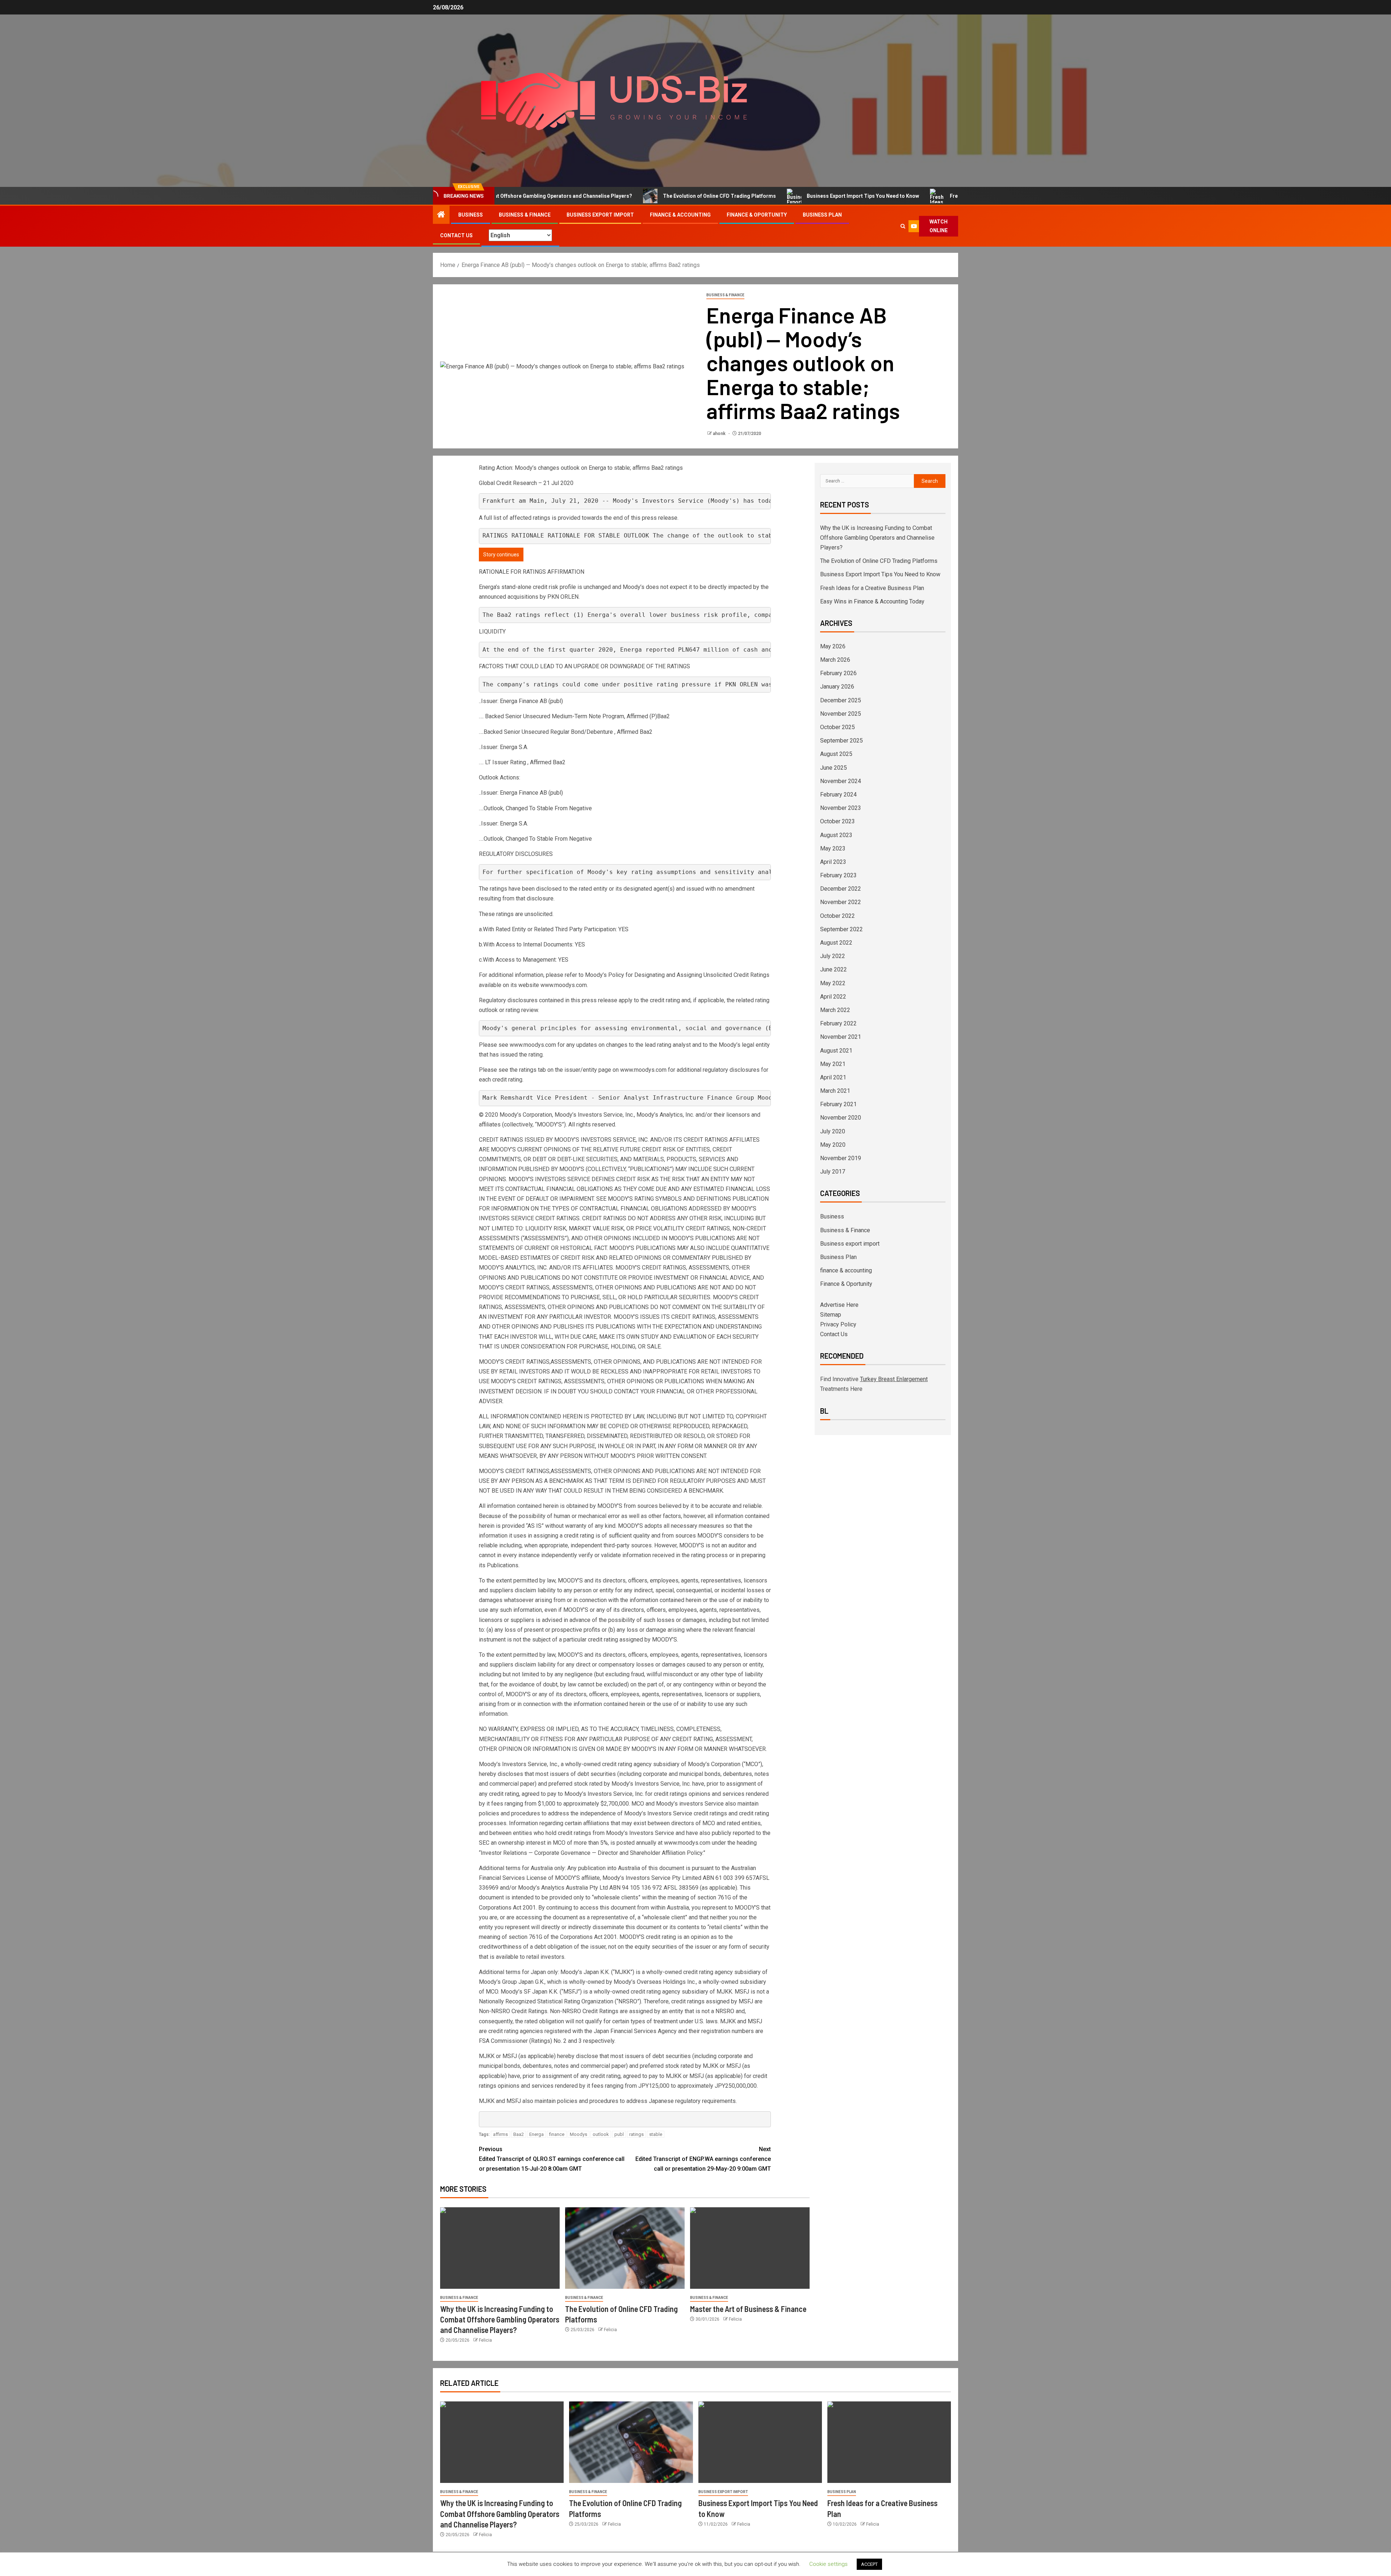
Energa (536, 2134)
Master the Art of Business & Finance (748, 2309)
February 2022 (838, 1023)
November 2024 (841, 781)
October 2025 (837, 727)
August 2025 (836, 754)
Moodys (578, 2134)
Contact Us (456, 235)
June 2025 (834, 768)
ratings (636, 2134)
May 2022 (833, 983)
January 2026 (837, 687)
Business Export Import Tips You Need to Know (750, 196)
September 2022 (841, 929)
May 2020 (833, 1145)
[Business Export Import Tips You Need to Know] (760, 2442)
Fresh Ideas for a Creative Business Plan (885, 196)
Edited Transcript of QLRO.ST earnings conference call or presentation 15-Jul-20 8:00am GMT (552, 2159)
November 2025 (841, 714)
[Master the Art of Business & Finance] (750, 2248)
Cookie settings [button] (828, 2564)
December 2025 (841, 700)
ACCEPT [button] (869, 2564)
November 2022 (841, 902)
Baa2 (519, 2134)
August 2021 (836, 1051)
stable (656, 2134)
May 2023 (833, 848)
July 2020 (833, 1131)
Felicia (485, 2340)
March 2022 (835, 1010)
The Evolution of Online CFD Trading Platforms (606, 196)
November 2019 (841, 1158)
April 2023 (833, 862)
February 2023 (838, 875)
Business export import (600, 215)
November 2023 (841, 808)
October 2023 (837, 821)
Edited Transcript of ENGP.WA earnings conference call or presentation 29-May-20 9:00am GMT (703, 2159)
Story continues (501, 555)
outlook (601, 2134)
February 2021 (838, 1104)
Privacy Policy (838, 1324)
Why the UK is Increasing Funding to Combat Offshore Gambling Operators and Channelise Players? (500, 2319)
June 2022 (834, 969)
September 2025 (841, 741)
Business (471, 215)
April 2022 (833, 997)
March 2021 (835, 1091)
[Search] (903, 226)
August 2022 (836, 943)
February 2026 (838, 673)
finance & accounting (680, 215)
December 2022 (841, 889)
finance (557, 2134)
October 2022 (837, 916)
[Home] (441, 215)
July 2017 (833, 1172)
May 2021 (833, 1064)
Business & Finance (525, 215)
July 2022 (833, 956)
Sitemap (831, 1315)
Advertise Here (839, 1305)
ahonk (720, 434)
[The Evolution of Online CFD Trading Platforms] (625, 2248)
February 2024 (838, 794)
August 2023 (836, 835)
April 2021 (833, 1077)
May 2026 (833, 646)
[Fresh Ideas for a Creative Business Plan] (889, 2442)
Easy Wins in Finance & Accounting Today (872, 601)
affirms (500, 2134)
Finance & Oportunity (757, 215)
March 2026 (835, 660)
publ (619, 2134)
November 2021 (841, 1037)
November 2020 (841, 1118)
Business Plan (822, 215)
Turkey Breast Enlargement (894, 1379)
